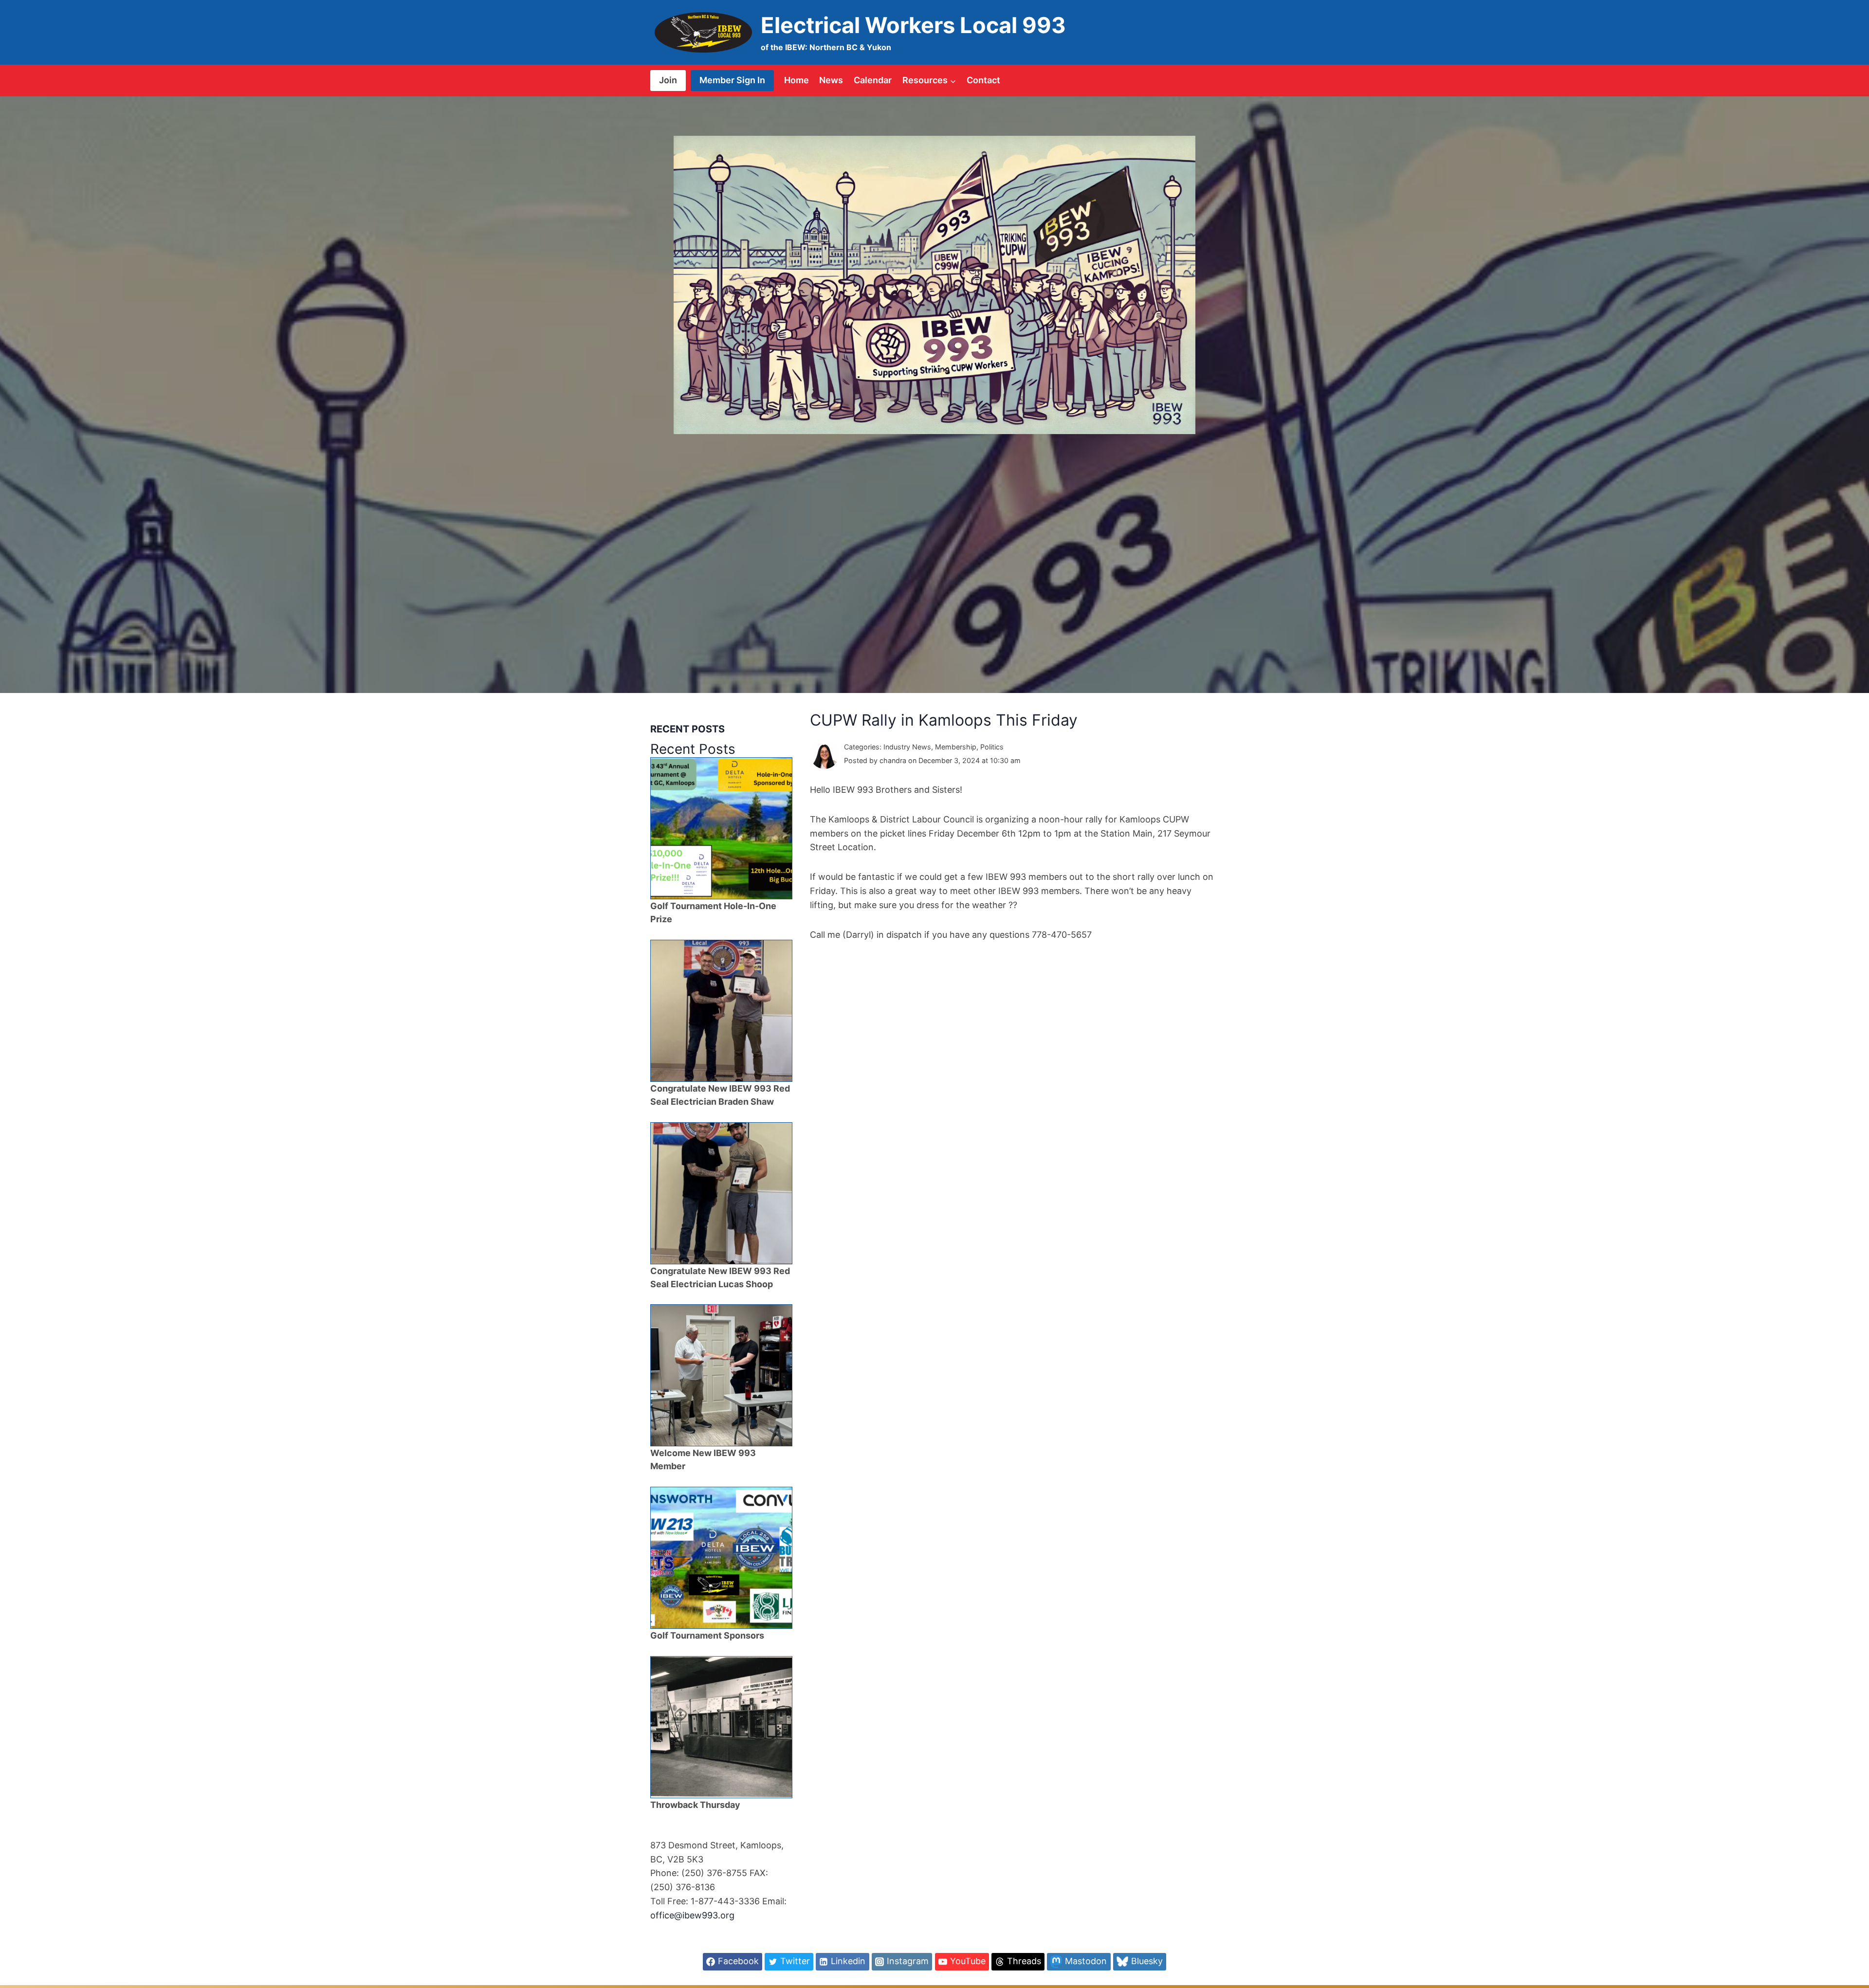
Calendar (873, 80)
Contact (983, 80)
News (831, 80)
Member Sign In (732, 80)
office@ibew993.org (692, 1915)
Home (797, 80)
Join (668, 80)
